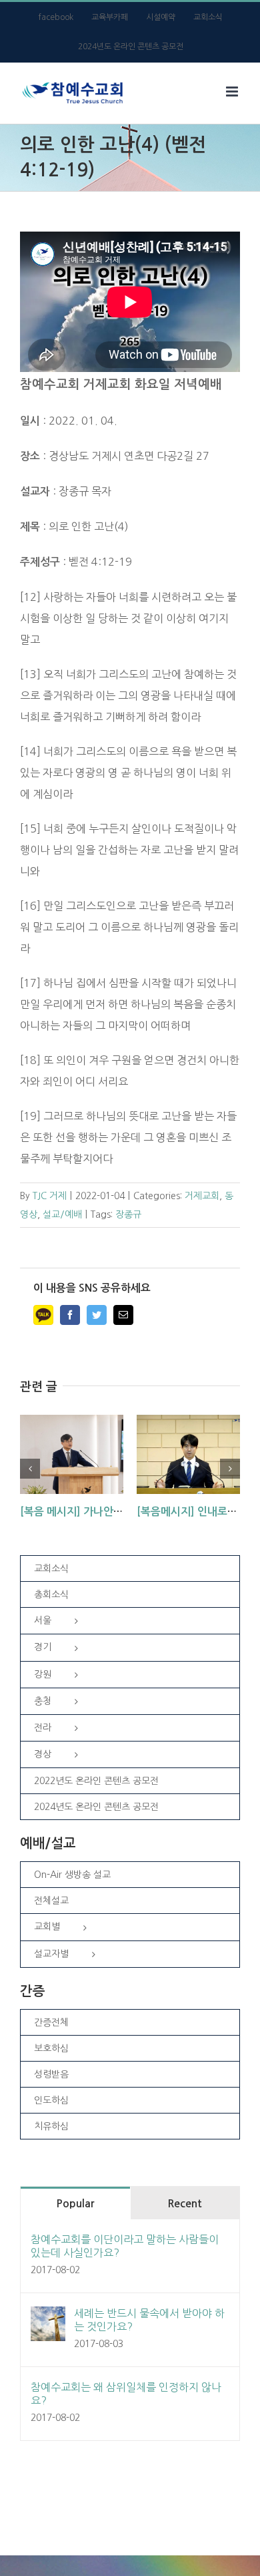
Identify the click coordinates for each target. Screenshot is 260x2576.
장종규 (128, 1214)
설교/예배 (62, 1214)
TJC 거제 (50, 1196)
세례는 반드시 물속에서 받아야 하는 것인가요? (149, 2320)
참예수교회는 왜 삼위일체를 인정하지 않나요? (126, 2394)
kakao (43, 1315)
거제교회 (202, 1196)
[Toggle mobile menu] (233, 92)
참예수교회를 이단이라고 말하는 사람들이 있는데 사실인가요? (125, 2246)
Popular (75, 2204)
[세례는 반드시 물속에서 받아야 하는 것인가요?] (48, 2317)
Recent (185, 2204)
